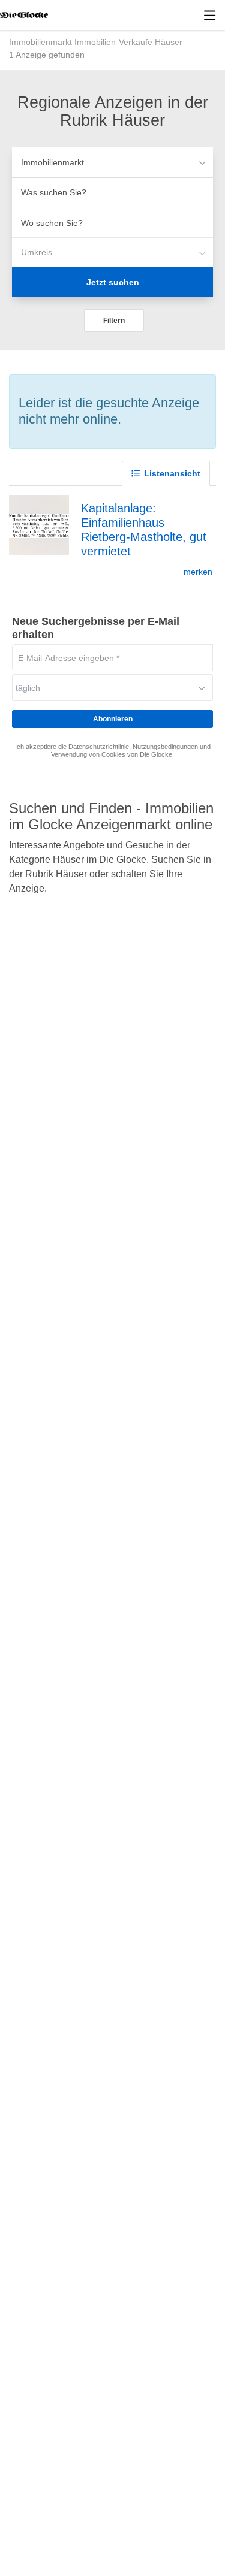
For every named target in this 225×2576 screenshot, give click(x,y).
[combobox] (112, 192)
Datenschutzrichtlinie (99, 747)
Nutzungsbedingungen (165, 747)
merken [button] (198, 572)
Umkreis (37, 252)
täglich (28, 688)
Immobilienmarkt (52, 162)
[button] (114, 321)
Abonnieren (113, 719)
